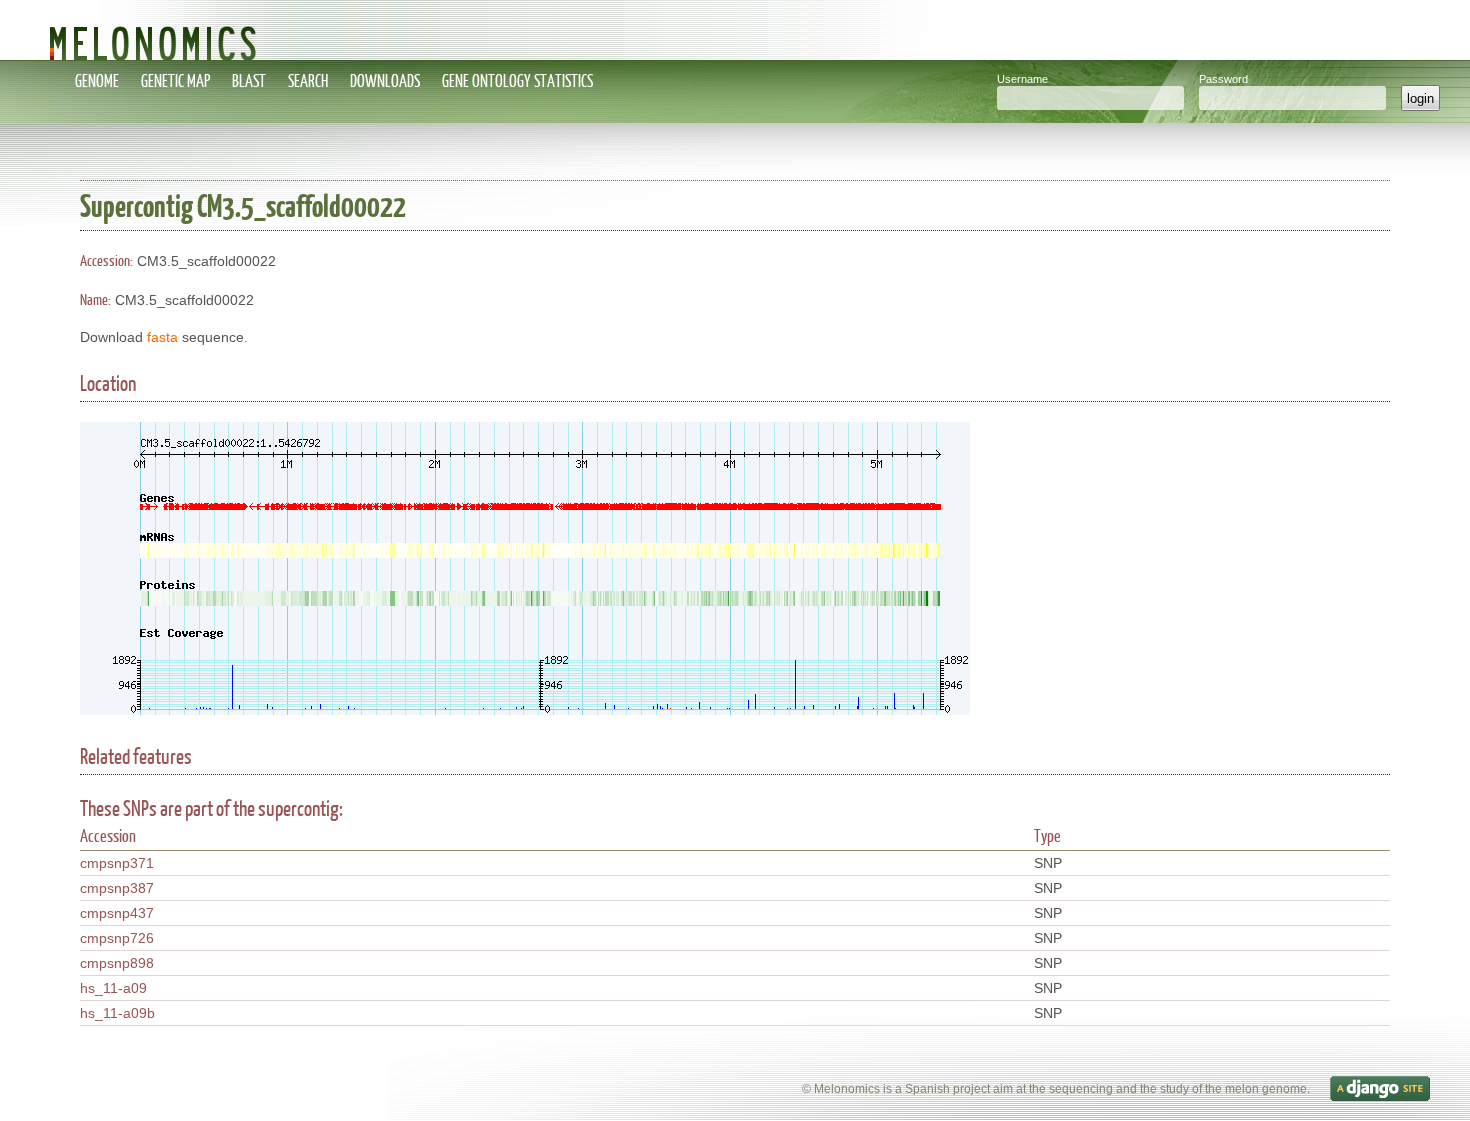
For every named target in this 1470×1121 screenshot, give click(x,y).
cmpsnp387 (117, 888)
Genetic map (175, 80)
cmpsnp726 (117, 938)
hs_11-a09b (117, 1013)
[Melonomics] (735, 30)
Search (308, 80)
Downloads (385, 80)
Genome (97, 80)
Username (1022, 79)
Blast (249, 80)
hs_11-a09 (113, 988)
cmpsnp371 (117, 863)
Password (1223, 79)
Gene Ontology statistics (517, 80)
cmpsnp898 (117, 963)
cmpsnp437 (117, 913)
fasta (162, 337)
